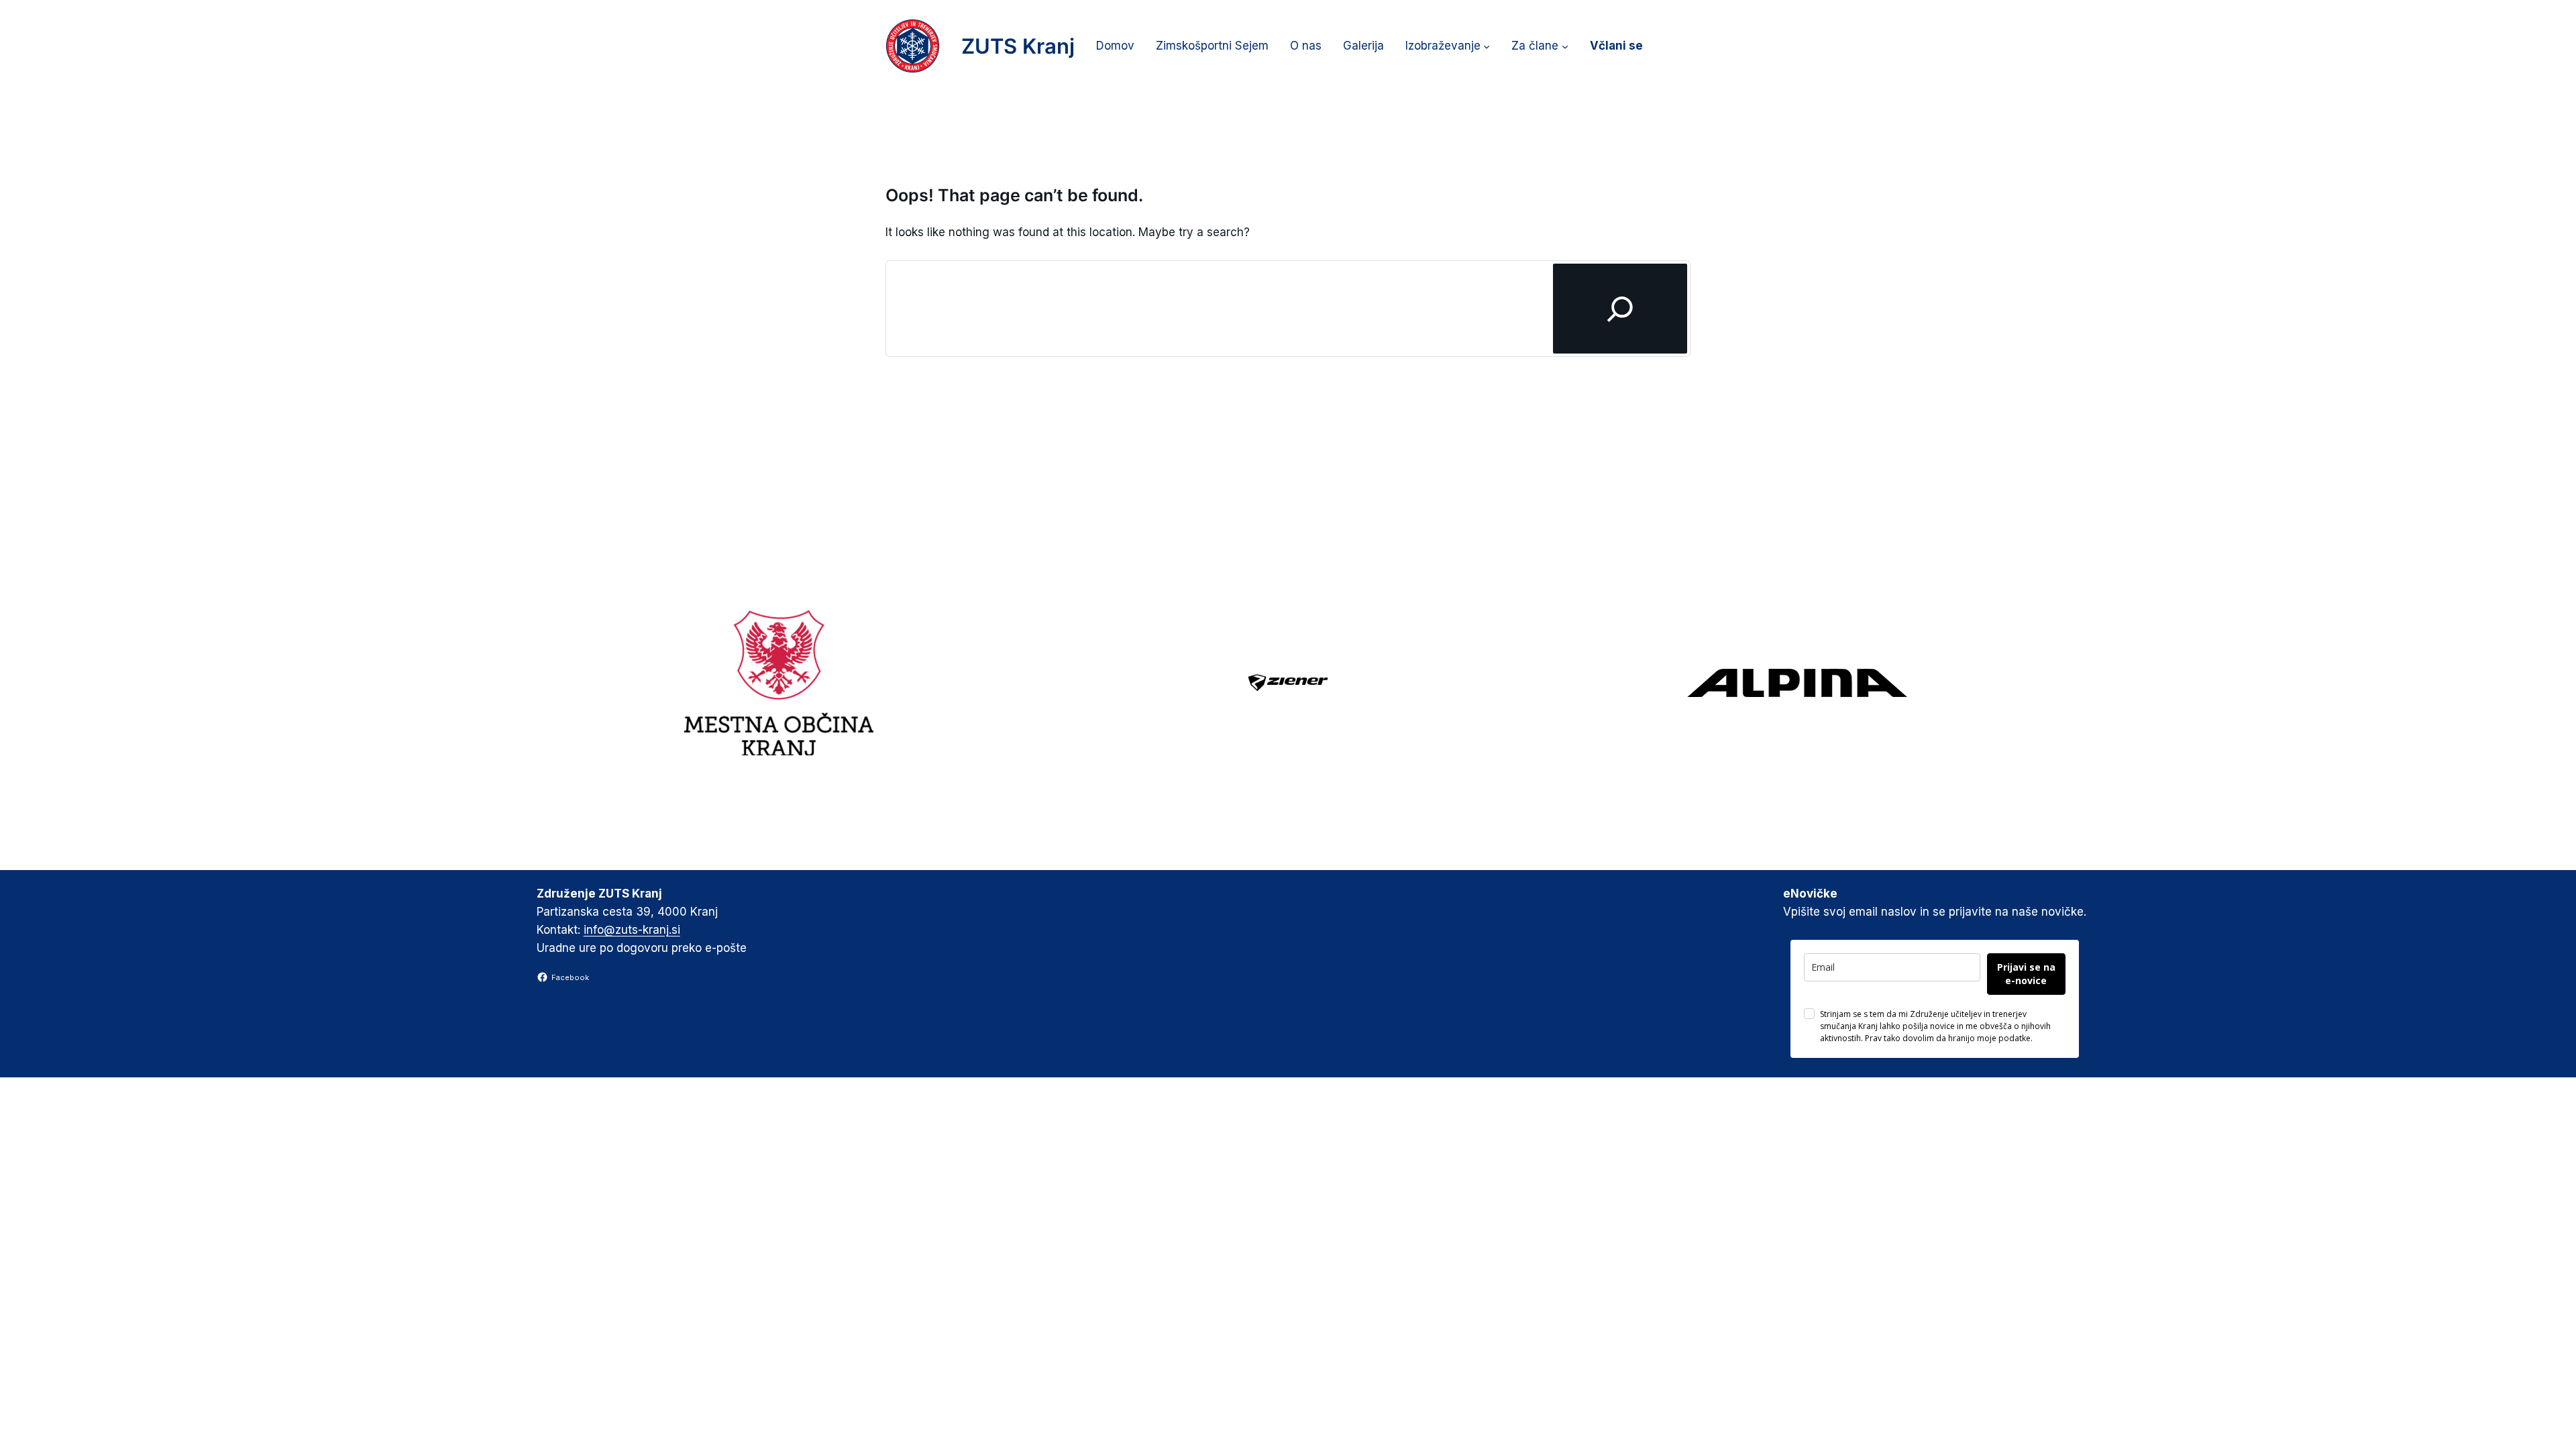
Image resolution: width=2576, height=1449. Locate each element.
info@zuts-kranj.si (632, 930)
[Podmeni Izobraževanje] (1487, 46)
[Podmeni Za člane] (1565, 46)
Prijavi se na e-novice (2026, 974)
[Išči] (1620, 308)
